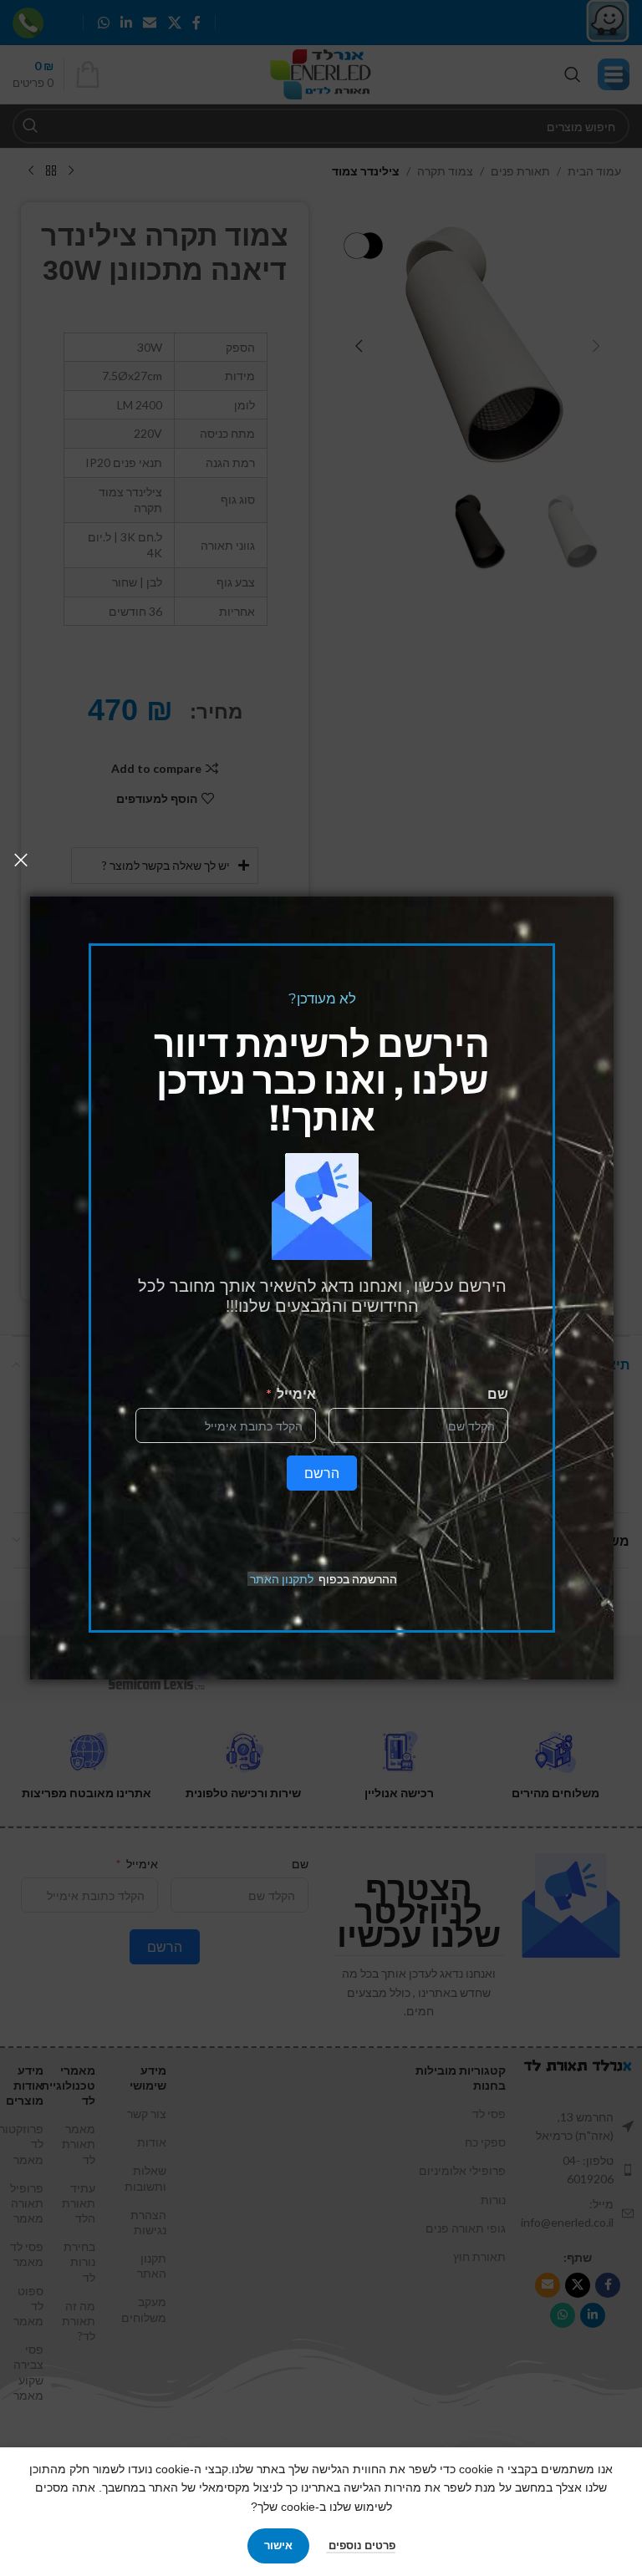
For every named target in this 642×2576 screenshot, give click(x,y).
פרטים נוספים (361, 2545)
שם (498, 1393)
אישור (278, 2545)
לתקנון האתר (282, 1579)
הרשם (322, 1473)
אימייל (296, 1393)
